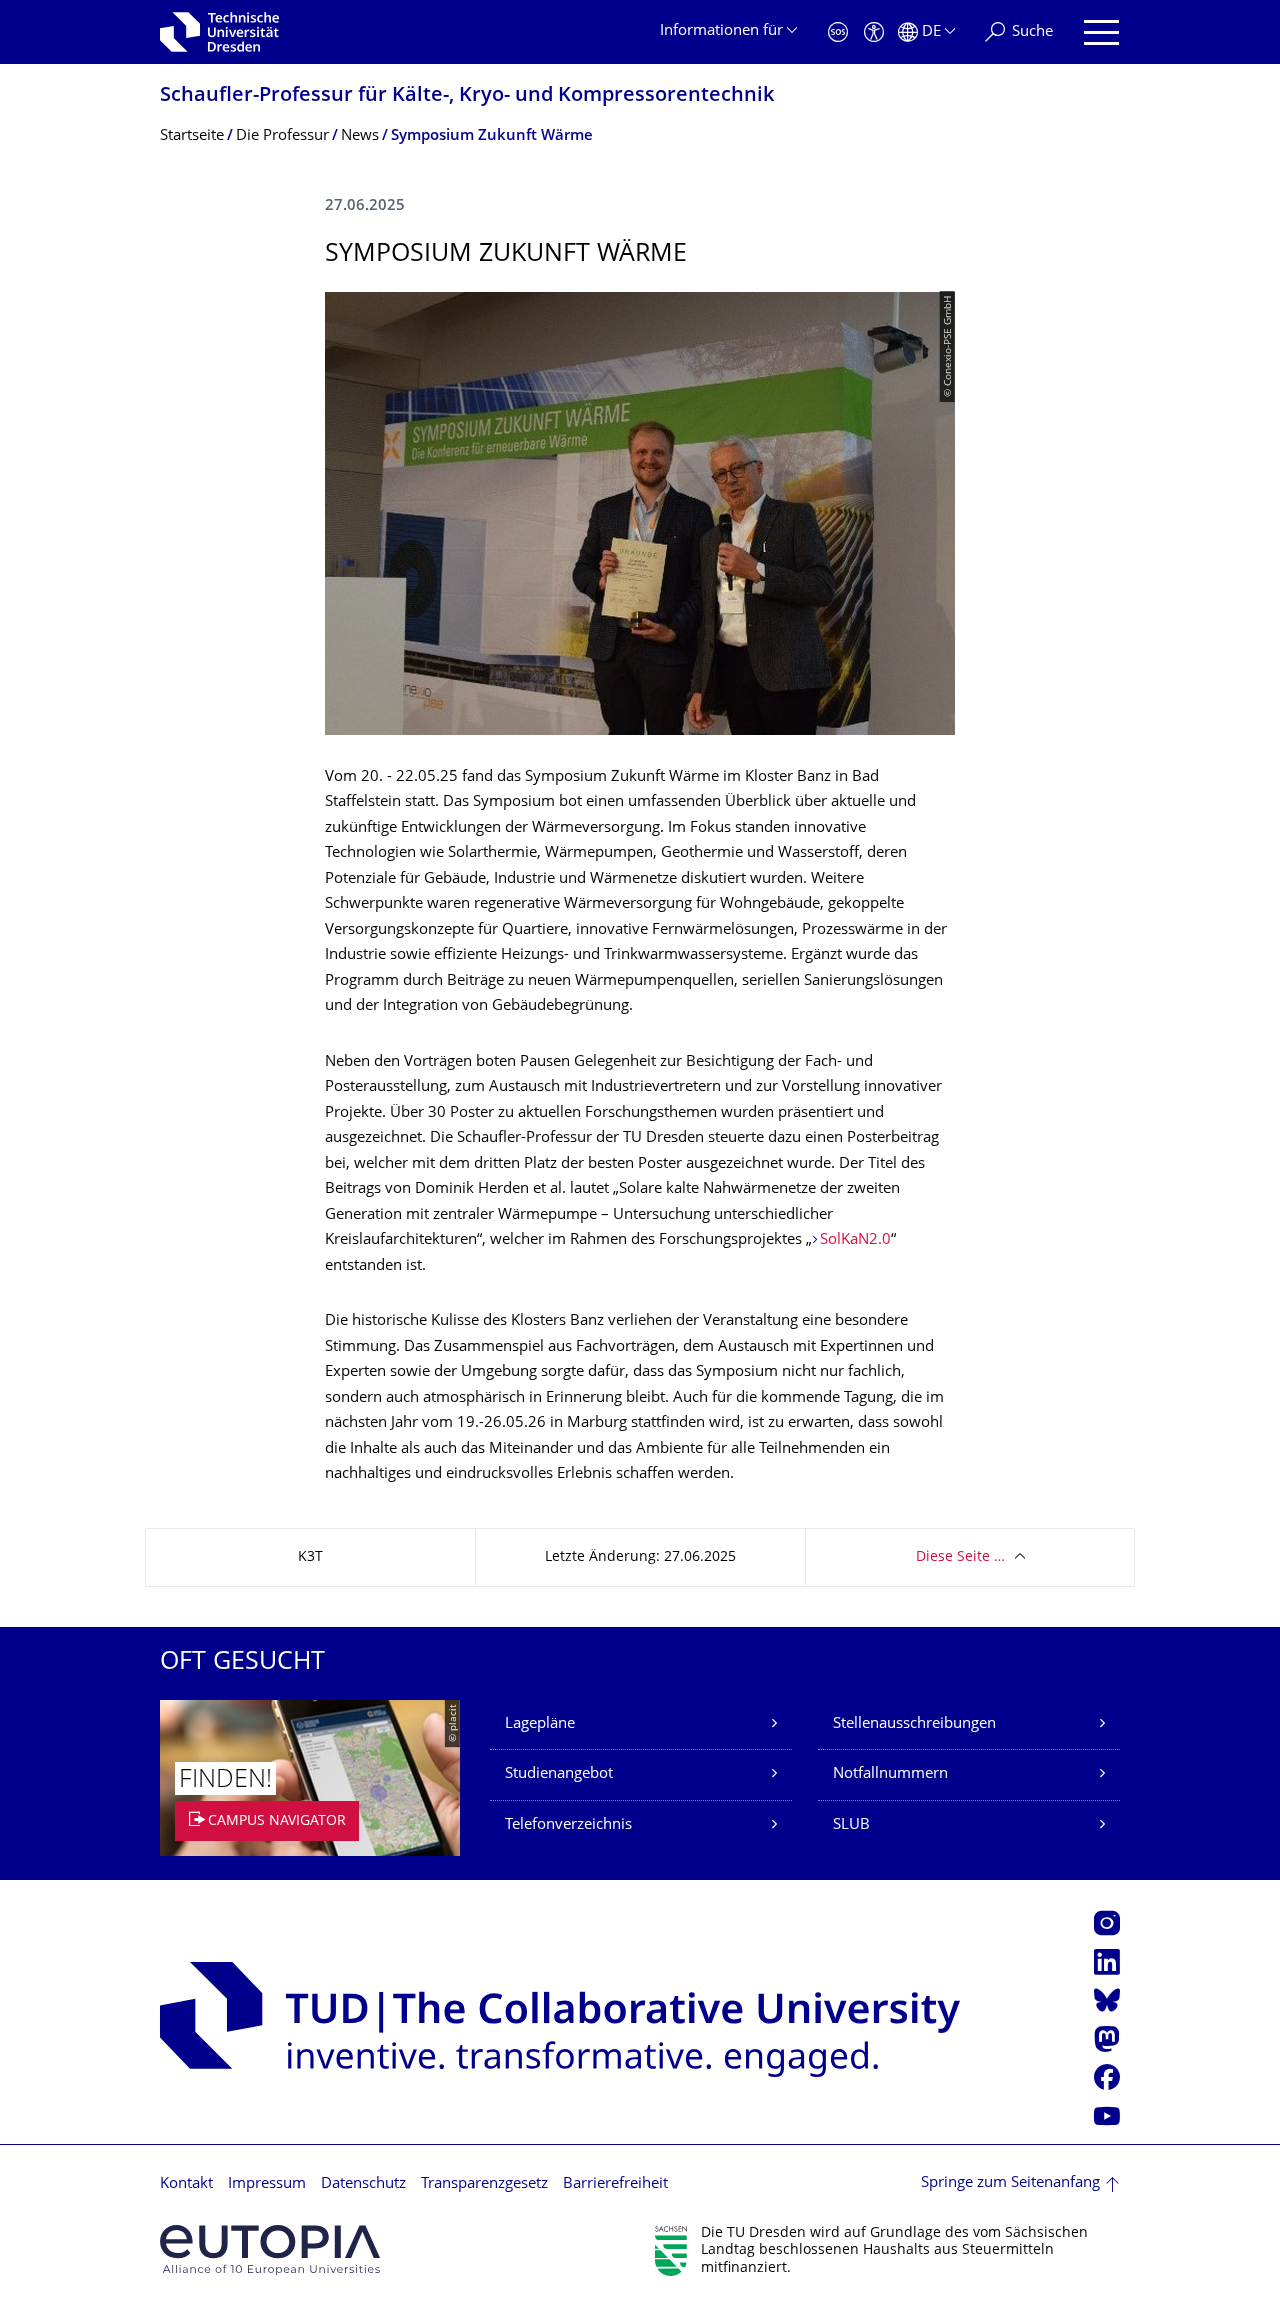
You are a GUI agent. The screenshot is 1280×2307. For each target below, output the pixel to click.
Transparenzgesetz (484, 2184)
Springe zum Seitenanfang (1010, 2183)
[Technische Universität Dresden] (219, 32)
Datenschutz (363, 2184)
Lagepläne (540, 1724)
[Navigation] (1101, 32)
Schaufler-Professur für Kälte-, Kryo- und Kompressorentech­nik (467, 96)
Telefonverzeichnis (568, 1825)
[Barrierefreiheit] (874, 32)
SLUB (851, 1825)
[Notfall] (838, 32)
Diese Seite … (960, 1557)
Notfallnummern (890, 1774)
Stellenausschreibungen (914, 1724)
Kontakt (186, 2184)
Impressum (267, 2184)
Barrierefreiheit (615, 2184)
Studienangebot (559, 1774)
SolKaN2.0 (855, 1240)
